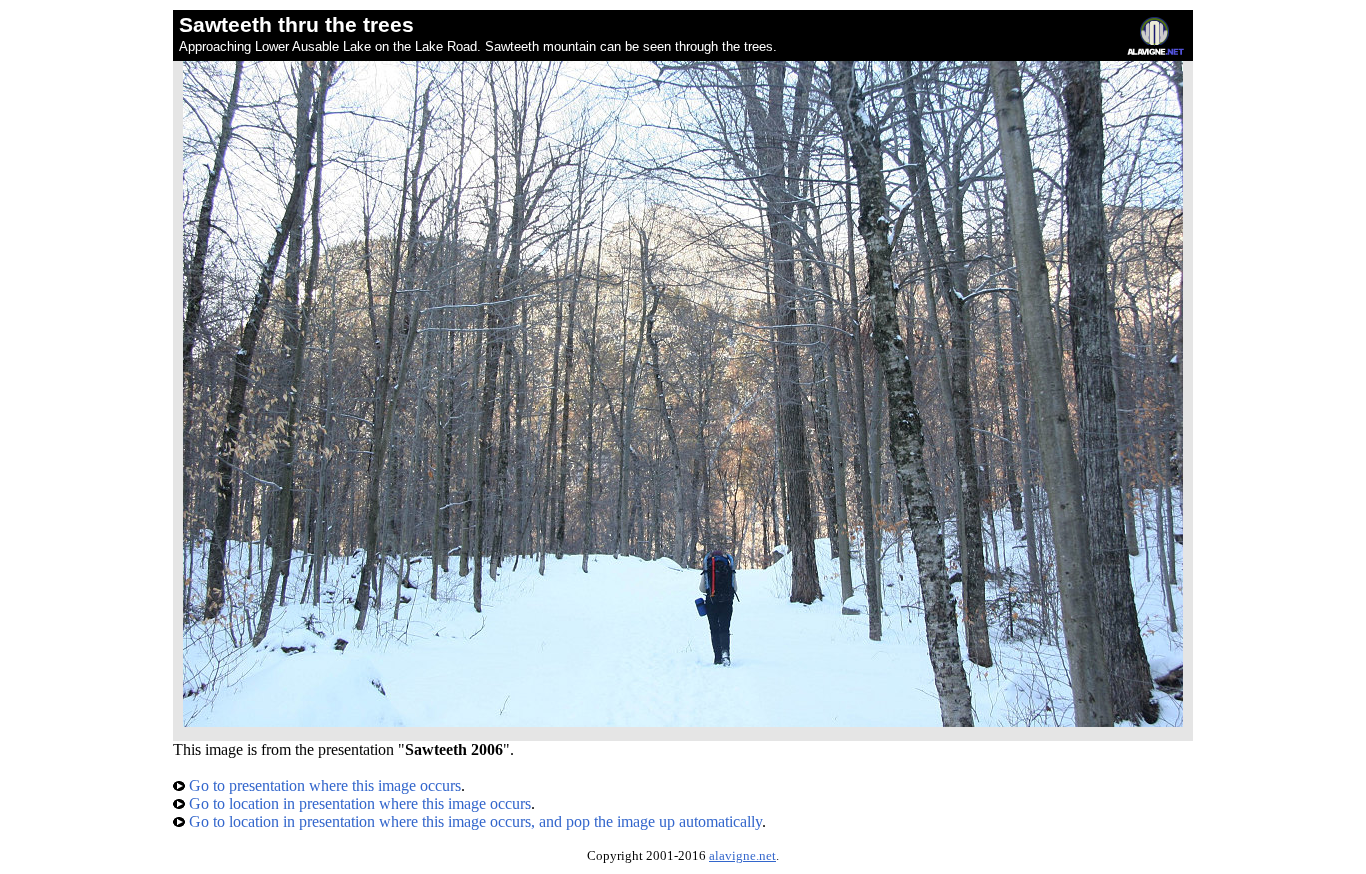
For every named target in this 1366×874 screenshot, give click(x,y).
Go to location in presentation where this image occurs (358, 803)
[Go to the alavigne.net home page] (1155, 50)
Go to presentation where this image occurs (323, 785)
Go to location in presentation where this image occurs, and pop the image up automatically (473, 821)
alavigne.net (742, 856)
